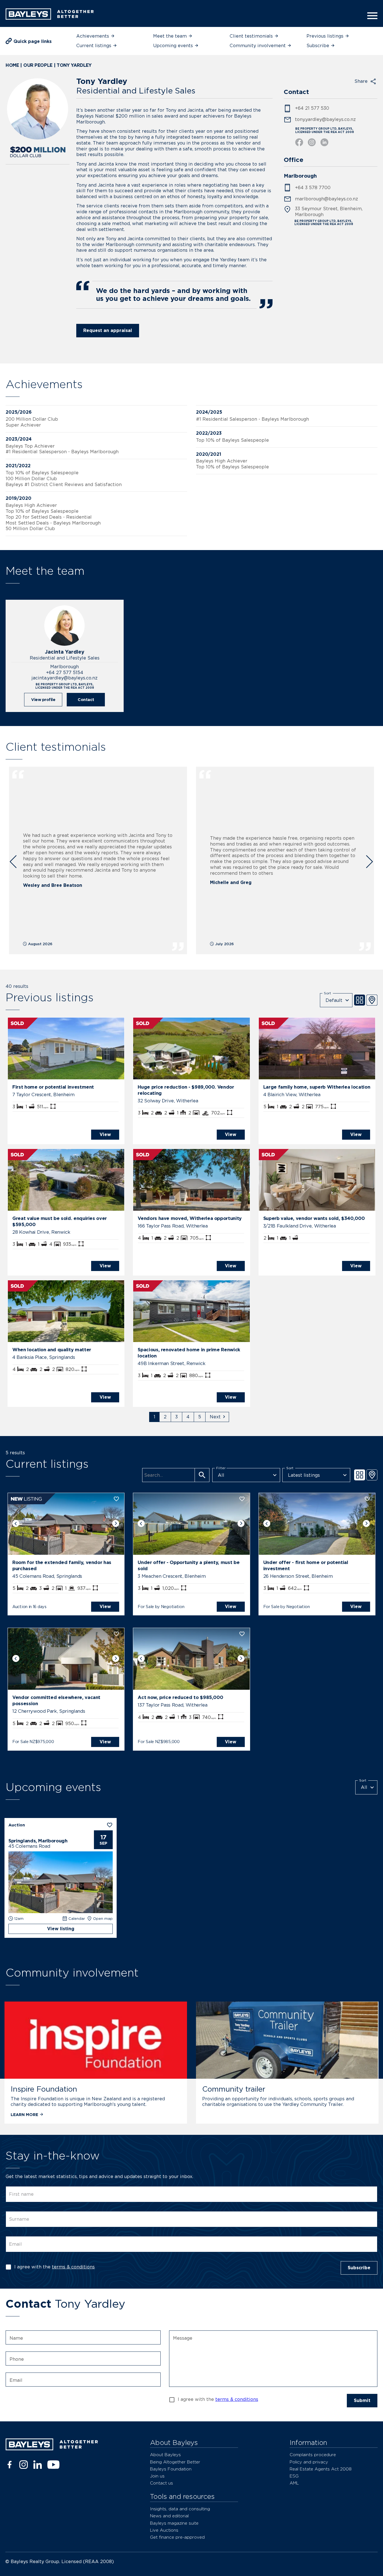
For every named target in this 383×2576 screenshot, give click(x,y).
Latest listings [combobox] (304, 1475)
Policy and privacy (309, 2462)
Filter (221, 1468)
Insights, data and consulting (180, 2509)
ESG (294, 2476)
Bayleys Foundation (171, 2469)
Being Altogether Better (175, 2462)
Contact (86, 699)
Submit (362, 2400)
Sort (327, 993)
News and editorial (169, 2516)
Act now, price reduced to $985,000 (180, 1697)
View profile (43, 699)
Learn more (24, 2114)
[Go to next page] (217, 1417)
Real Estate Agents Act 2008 (321, 2469)
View (105, 1134)
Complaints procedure (313, 2455)
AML (294, 2483)
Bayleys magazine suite (174, 2523)
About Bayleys (165, 2455)
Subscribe (359, 2268)
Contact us (161, 2483)
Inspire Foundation (44, 2089)
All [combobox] (221, 1475)
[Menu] (371, 16)
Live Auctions (164, 2530)
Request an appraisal (108, 330)
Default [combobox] (334, 1000)
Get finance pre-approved (177, 2537)
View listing (61, 1929)
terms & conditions (73, 2267)
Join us (157, 2476)
